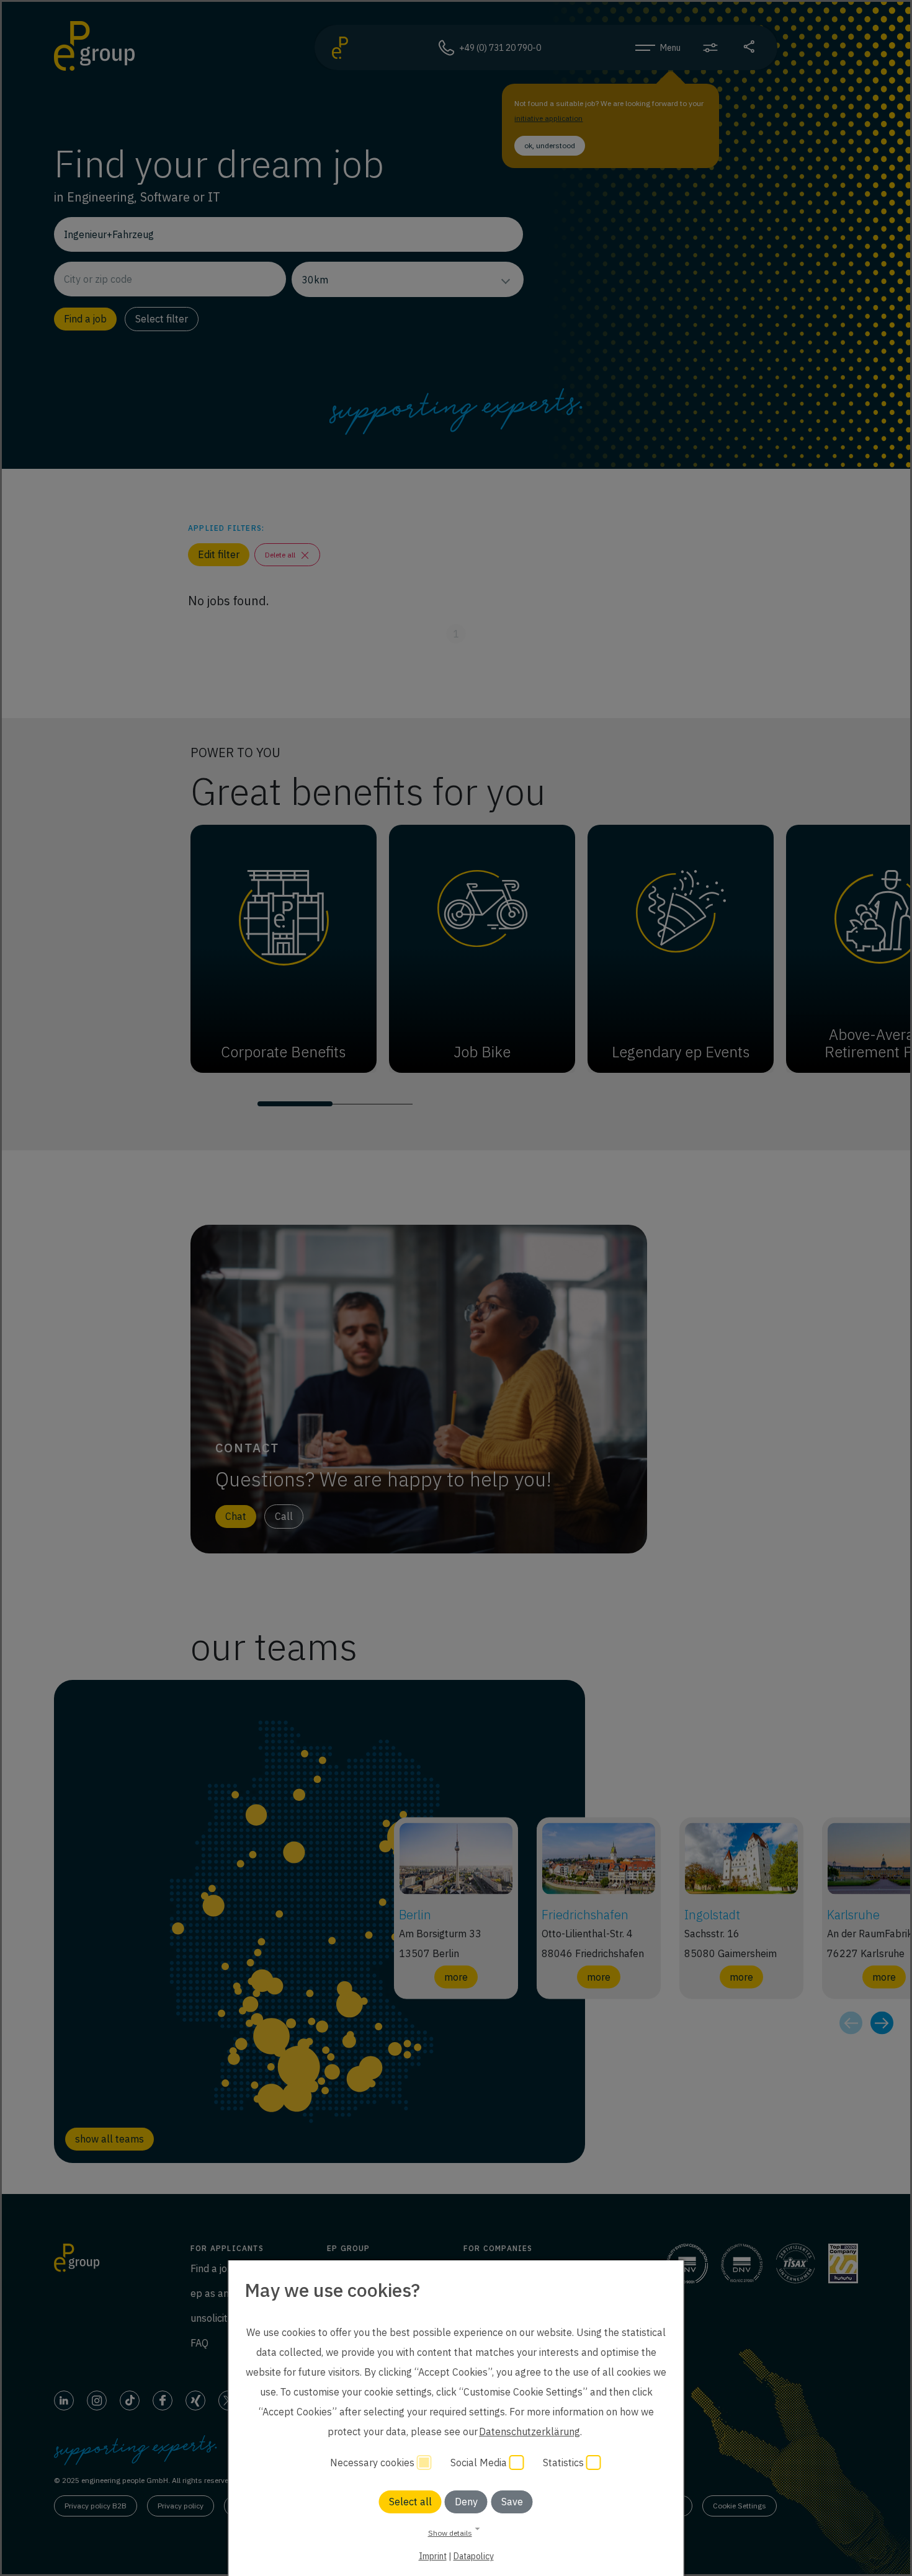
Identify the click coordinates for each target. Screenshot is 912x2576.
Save (512, 2502)
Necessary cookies (373, 2463)
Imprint (433, 2556)
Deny (466, 2502)
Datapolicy (474, 2556)
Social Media (480, 2463)
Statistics (565, 2463)
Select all (410, 2502)
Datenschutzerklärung (530, 2432)
